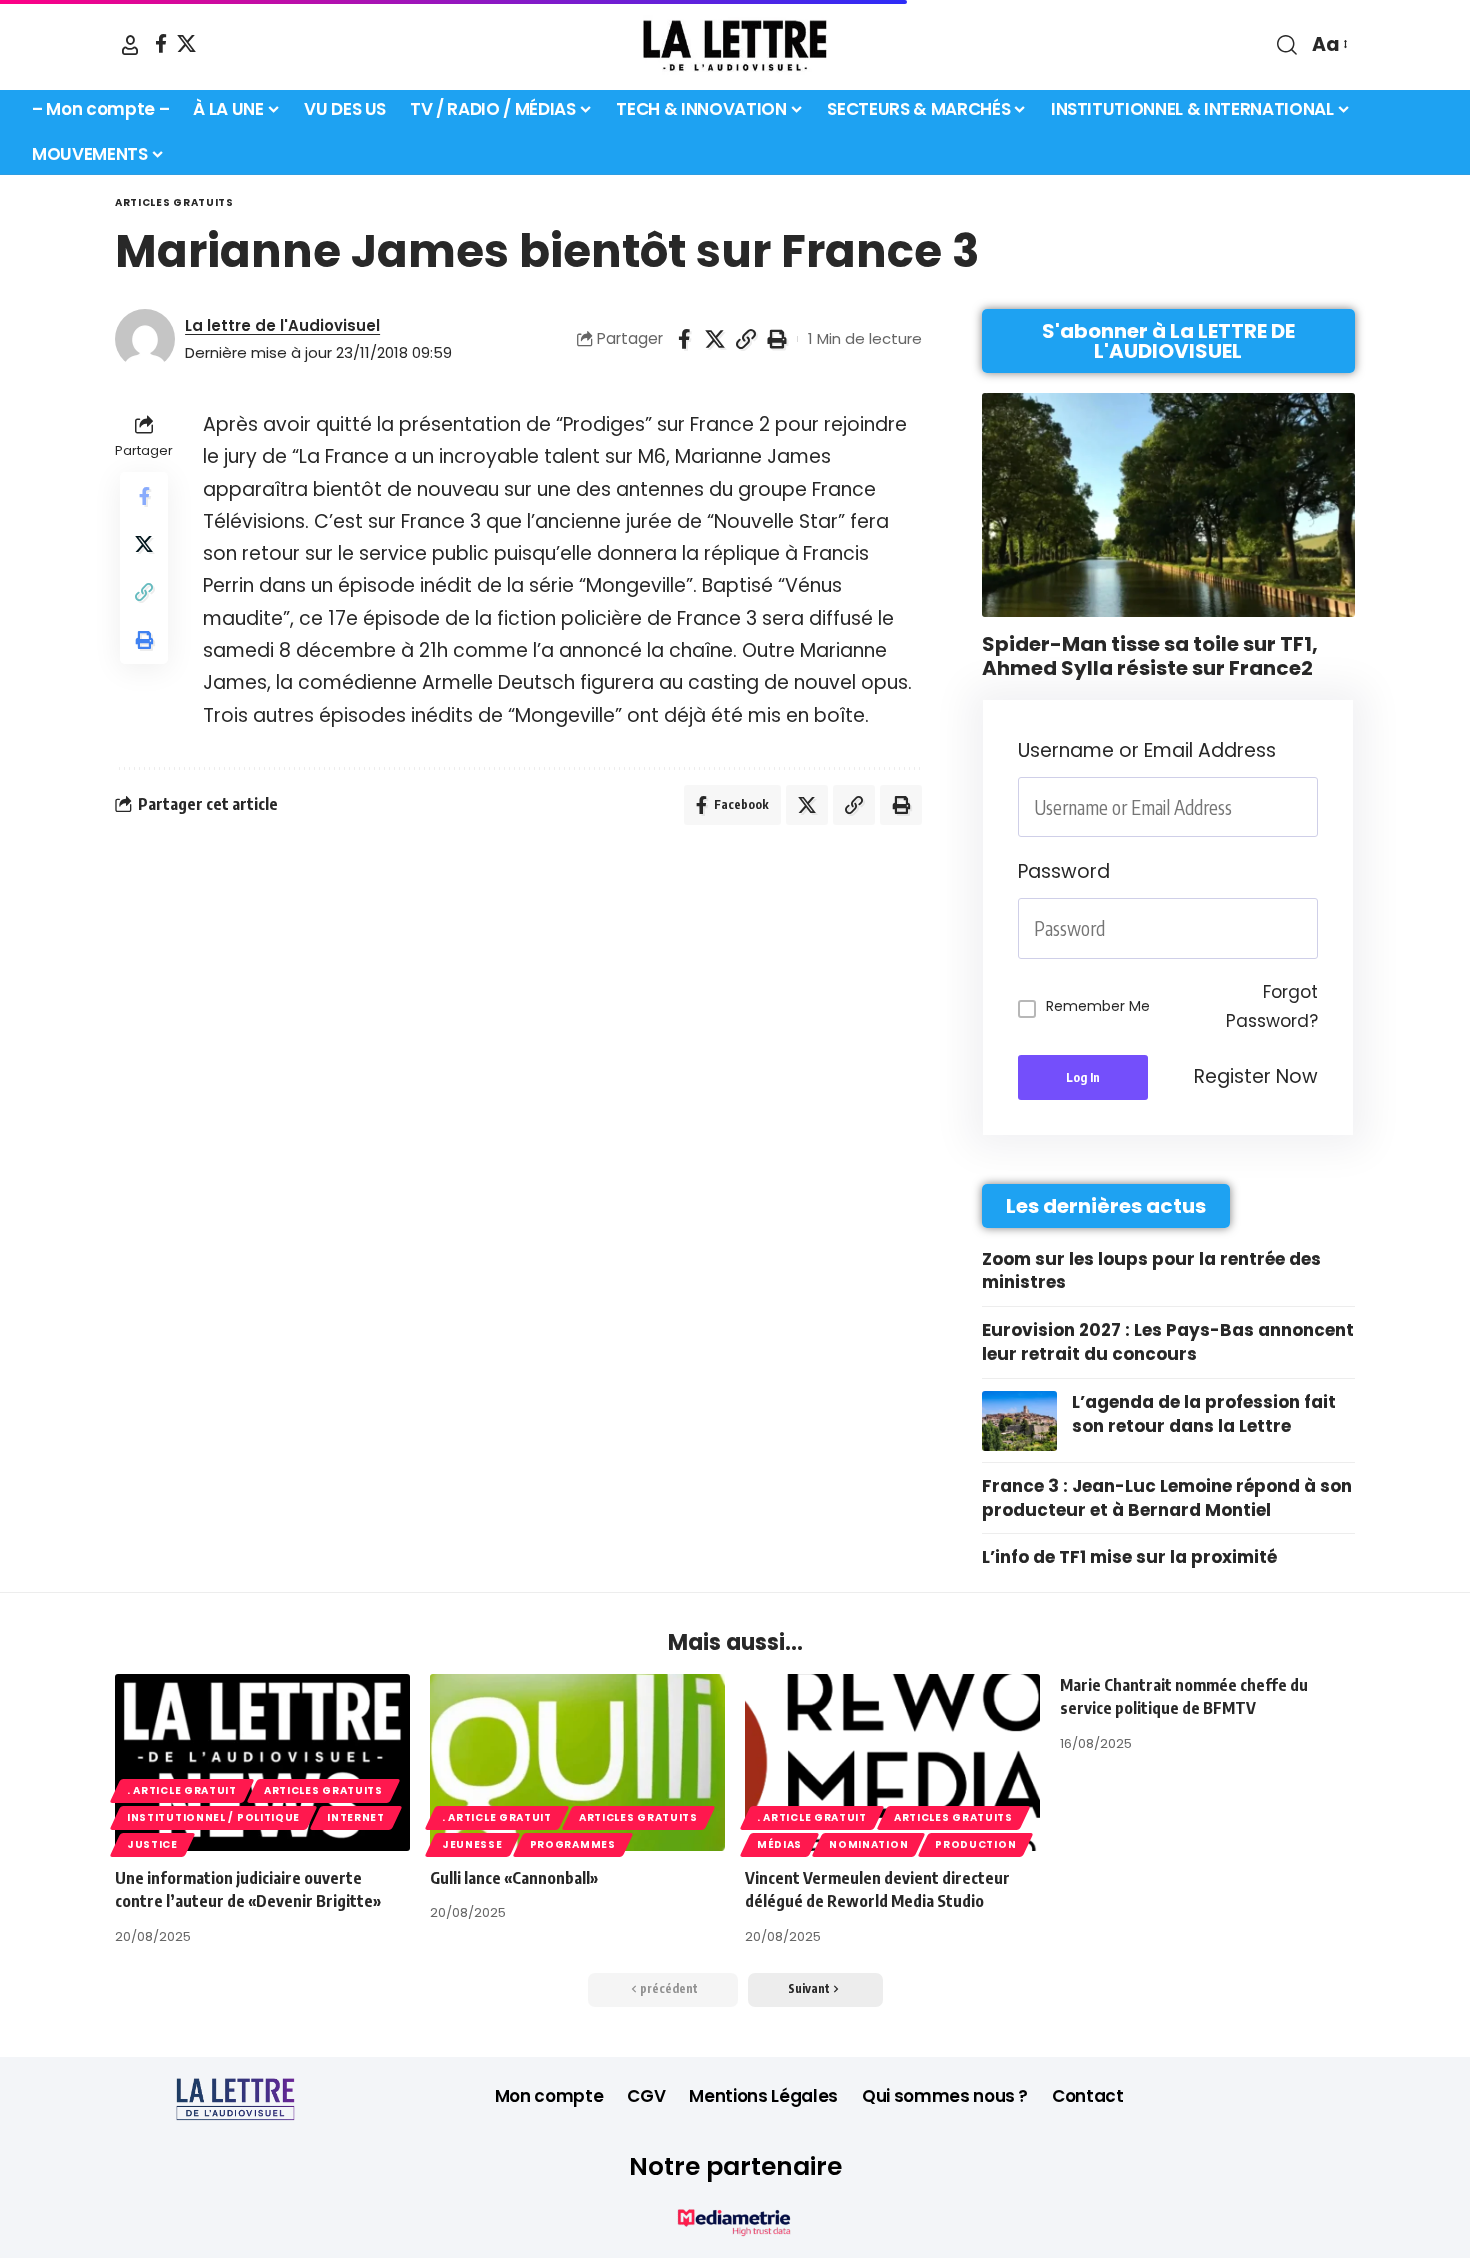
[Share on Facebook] (684, 339)
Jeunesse (472, 1844)
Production (975, 1844)
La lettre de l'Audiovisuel (282, 325)
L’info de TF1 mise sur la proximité (1129, 1557)
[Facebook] (161, 43)
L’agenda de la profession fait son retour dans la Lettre (1204, 1414)
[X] (186, 43)
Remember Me (1098, 1006)
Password (1064, 871)
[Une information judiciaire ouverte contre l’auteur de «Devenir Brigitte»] (262, 1762)
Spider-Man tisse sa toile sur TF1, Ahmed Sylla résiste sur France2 (1150, 656)
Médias (779, 1844)
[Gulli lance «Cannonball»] (577, 1762)
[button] (130, 45)
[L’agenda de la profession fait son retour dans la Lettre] (1019, 1421)
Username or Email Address (1147, 750)
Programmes (573, 1844)
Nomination (868, 1844)
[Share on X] (715, 339)
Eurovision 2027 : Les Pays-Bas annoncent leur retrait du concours (1168, 1342)
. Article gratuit (182, 1790)
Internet (356, 1817)
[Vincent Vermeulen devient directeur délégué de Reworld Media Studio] (892, 1762)
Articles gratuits (174, 202)
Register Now (1256, 1076)
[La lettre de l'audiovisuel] (735, 45)
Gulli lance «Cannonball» (514, 1878)
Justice (152, 1844)
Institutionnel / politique (213, 1817)
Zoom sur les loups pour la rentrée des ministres (1151, 1271)
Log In (1083, 1077)
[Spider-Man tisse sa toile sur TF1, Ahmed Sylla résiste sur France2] (1168, 505)
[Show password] (1312, 928)
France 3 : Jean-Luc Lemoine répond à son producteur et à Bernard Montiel (1167, 1498)
